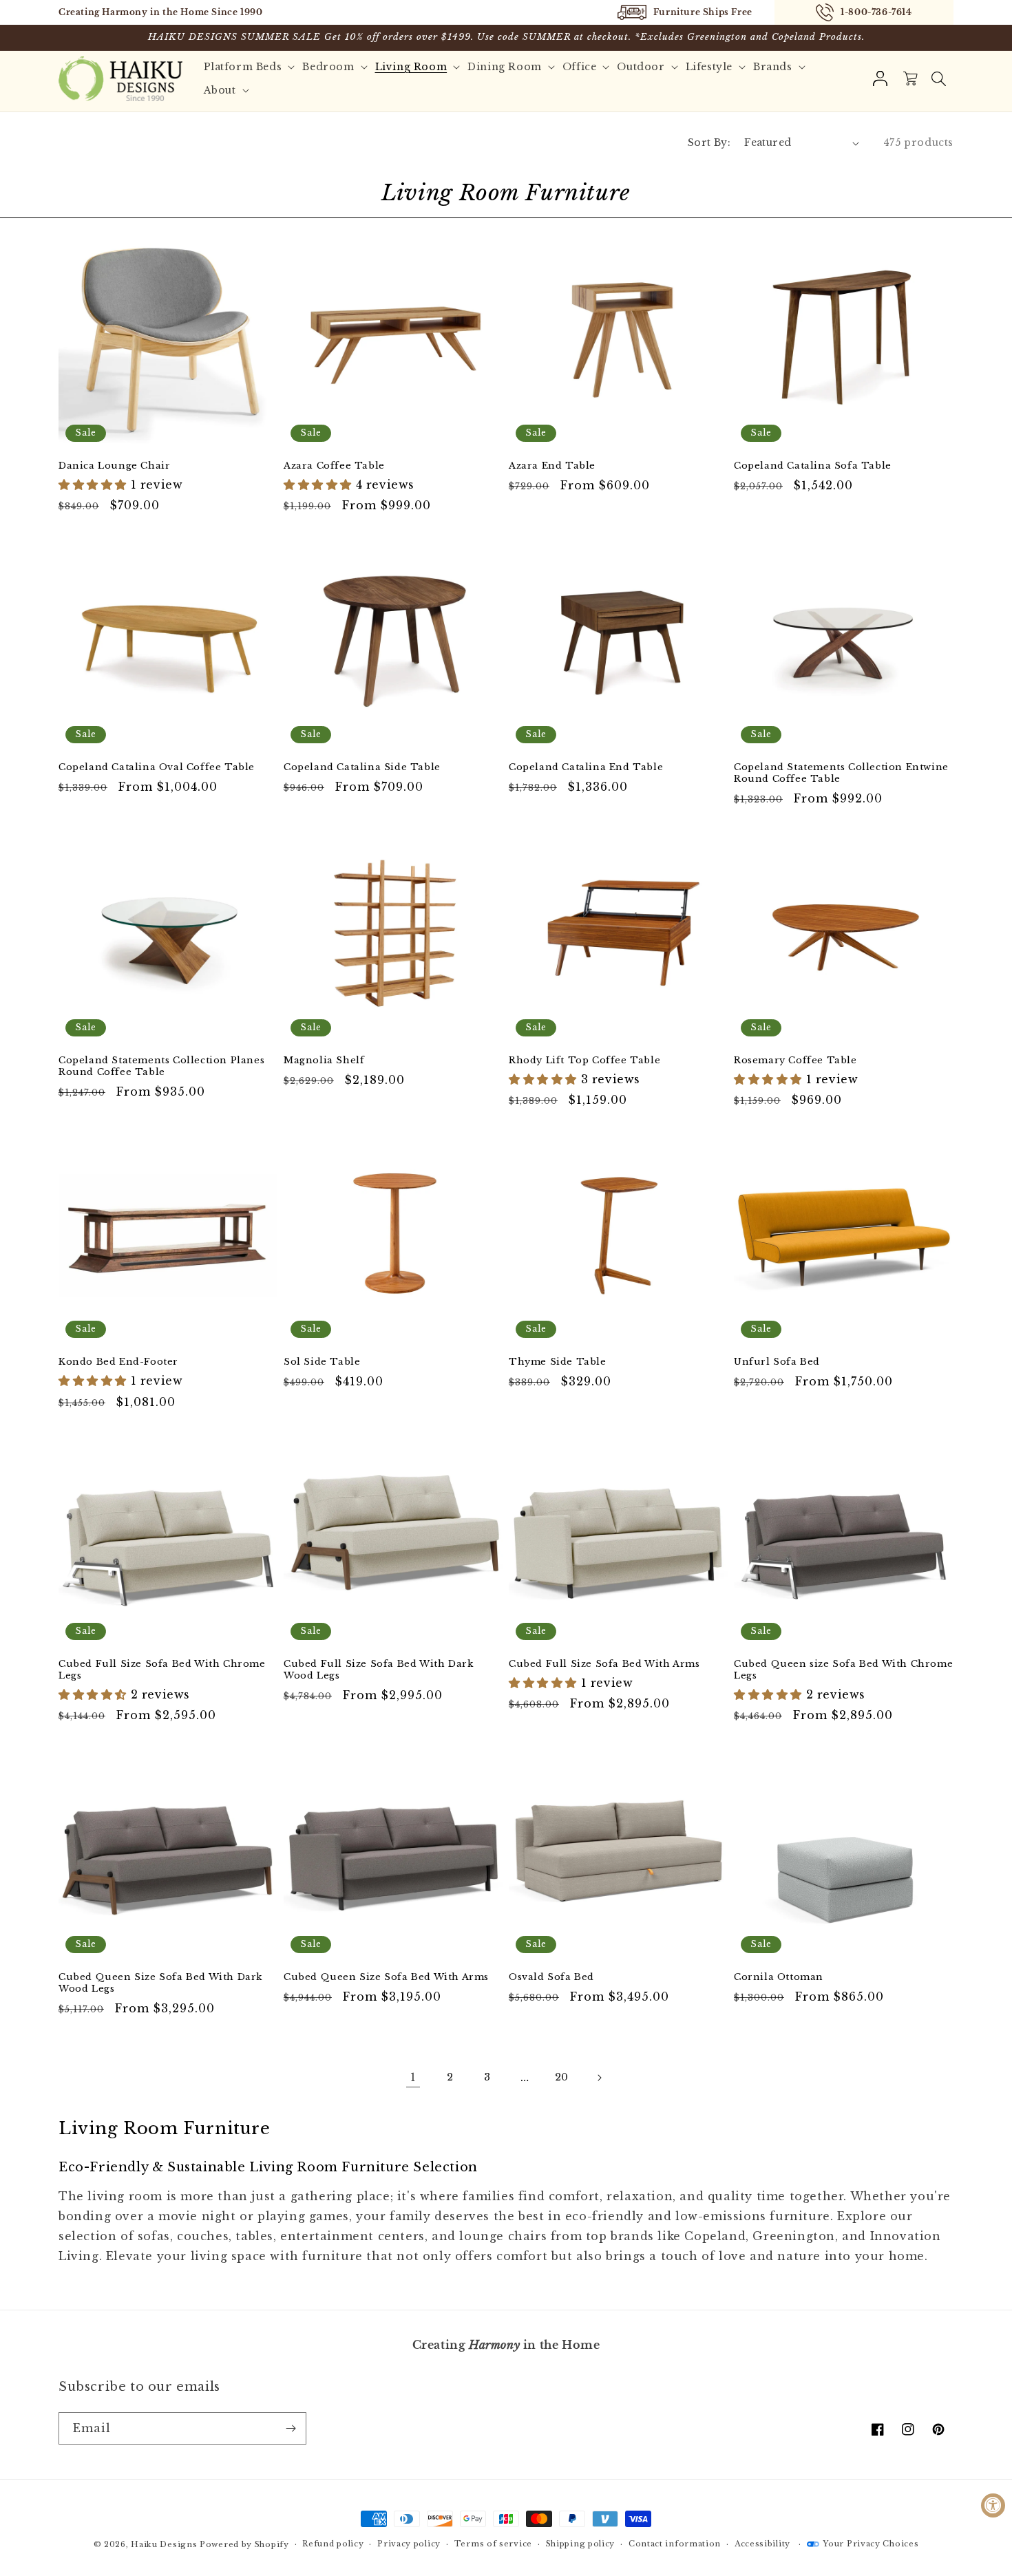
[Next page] (599, 2078)
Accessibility (762, 2544)
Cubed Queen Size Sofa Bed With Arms (386, 1977)
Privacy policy (409, 2544)
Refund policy (333, 2544)
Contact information (675, 2544)
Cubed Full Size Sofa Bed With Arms (604, 1664)
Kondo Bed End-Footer (118, 1362)
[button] (938, 78)
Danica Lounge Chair (114, 466)
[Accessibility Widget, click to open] (993, 2505)
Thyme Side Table (558, 1362)
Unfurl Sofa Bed (777, 1362)
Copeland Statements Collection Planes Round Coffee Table (161, 1066)
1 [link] (413, 2077)
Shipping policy (581, 2544)
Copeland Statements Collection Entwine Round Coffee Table (841, 773)
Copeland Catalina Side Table (362, 767)
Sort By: (709, 142)
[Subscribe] (291, 2428)
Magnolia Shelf (324, 1061)
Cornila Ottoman (779, 1977)
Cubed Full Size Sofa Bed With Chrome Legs (162, 1670)
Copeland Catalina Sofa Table (813, 466)
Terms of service (493, 2544)
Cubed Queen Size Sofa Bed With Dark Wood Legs (160, 1983)
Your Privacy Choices (871, 2544)
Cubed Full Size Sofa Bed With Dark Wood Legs (378, 1670)
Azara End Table (552, 466)
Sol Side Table (322, 1362)
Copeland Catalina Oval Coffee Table (157, 767)
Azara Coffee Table (334, 466)
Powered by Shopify (244, 2544)
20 (562, 2077)
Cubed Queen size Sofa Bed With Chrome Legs (843, 1670)
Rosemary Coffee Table (795, 1061)
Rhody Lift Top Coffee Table (584, 1061)
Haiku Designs (164, 2544)
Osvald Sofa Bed (551, 1977)
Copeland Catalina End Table (586, 767)
